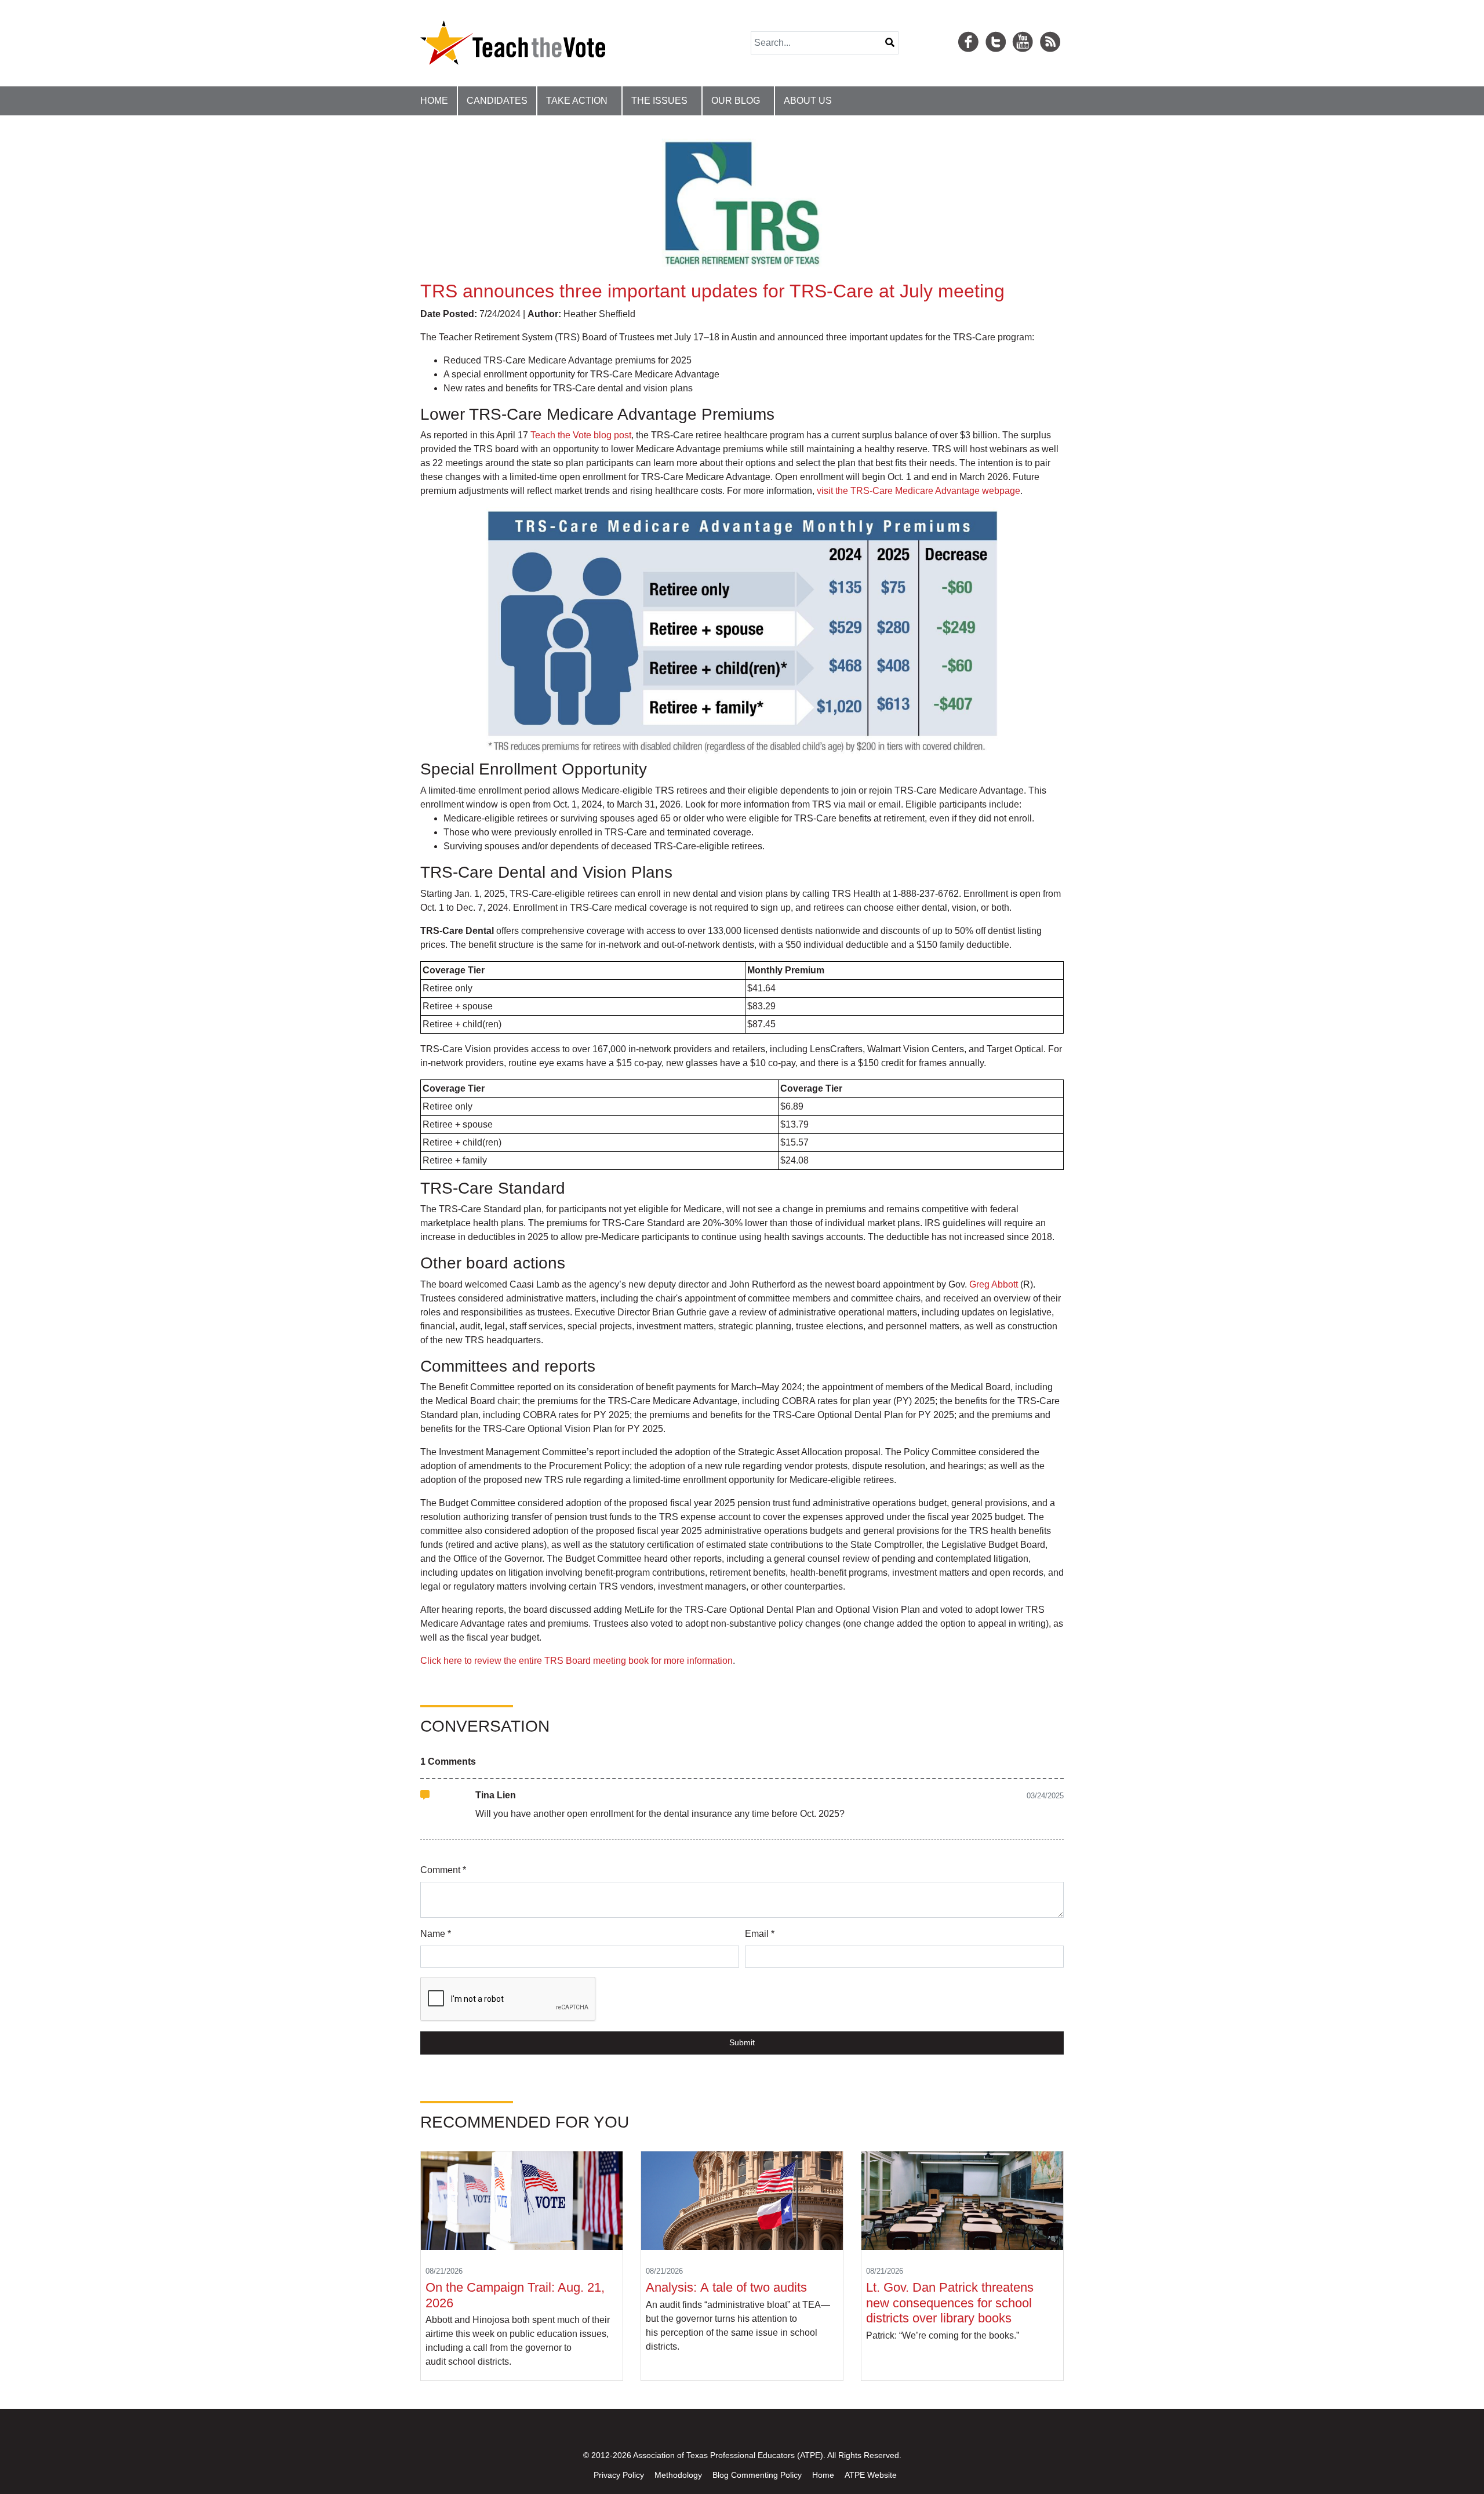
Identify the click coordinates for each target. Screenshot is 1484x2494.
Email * (760, 1934)
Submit (742, 2042)
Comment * (443, 1870)
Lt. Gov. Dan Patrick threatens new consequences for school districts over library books (950, 2303)
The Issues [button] (659, 101)
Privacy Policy (619, 2475)
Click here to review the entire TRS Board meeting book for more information (576, 1661)
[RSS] (1052, 28)
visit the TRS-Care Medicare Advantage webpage (919, 491)
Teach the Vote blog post (581, 435)
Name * (436, 1934)
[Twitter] (998, 28)
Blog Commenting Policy (757, 2475)
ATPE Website (871, 2475)
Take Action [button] (577, 101)
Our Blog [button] (736, 101)
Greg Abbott (994, 1284)
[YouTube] (1024, 28)
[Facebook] (970, 28)
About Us (808, 101)
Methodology (678, 2475)
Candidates (497, 101)
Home (434, 101)
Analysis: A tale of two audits (728, 2287)
